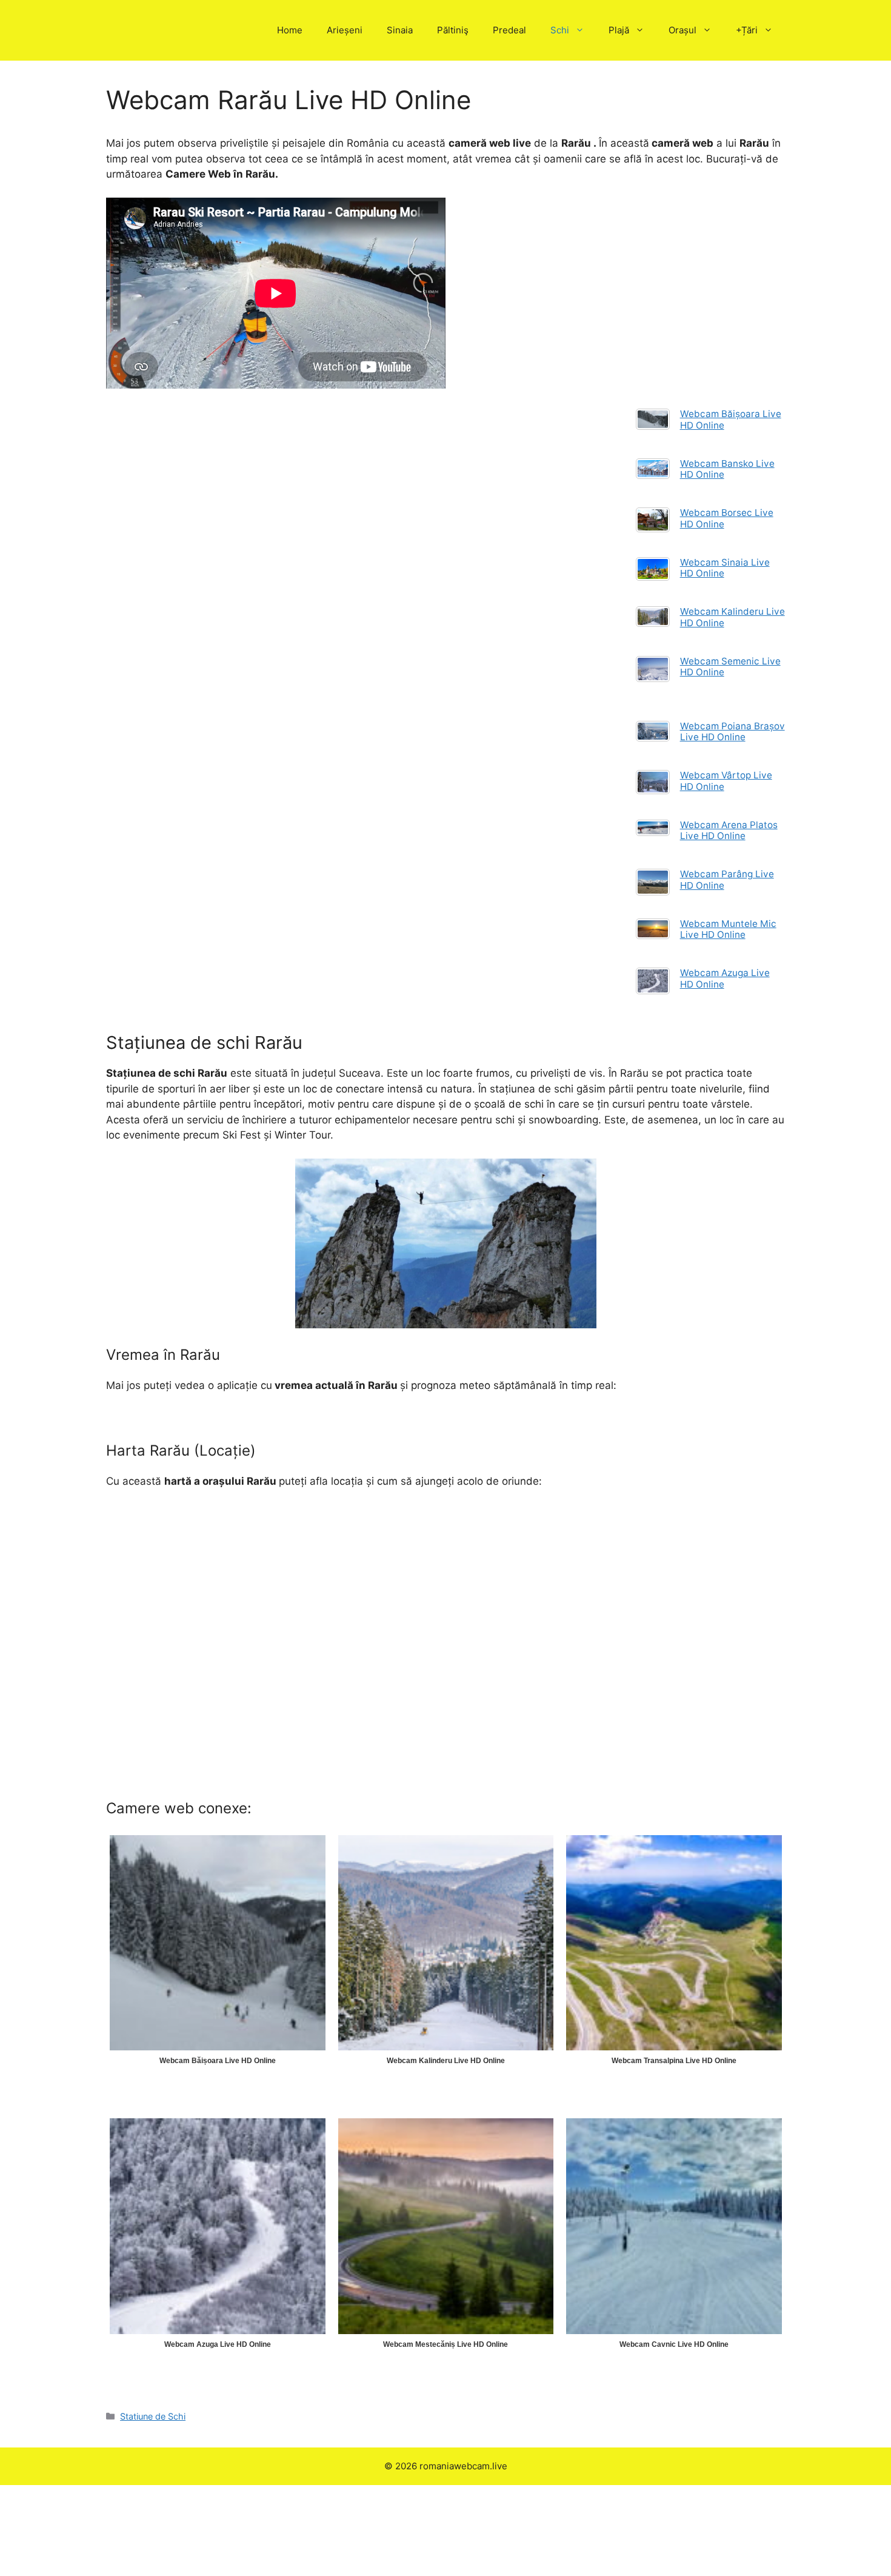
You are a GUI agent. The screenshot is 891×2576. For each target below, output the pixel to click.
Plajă (619, 30)
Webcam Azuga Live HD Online (725, 978)
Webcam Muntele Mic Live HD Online (728, 929)
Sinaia (400, 30)
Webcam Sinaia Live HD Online (725, 568)
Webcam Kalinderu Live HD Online (732, 617)
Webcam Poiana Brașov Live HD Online (732, 731)
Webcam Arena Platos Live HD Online (729, 830)
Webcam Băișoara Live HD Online (731, 419)
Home (290, 30)
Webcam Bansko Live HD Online (727, 469)
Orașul (682, 30)
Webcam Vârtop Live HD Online (726, 781)
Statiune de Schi (153, 2416)
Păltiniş (453, 30)
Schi (560, 30)
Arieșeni (345, 30)
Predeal (509, 30)
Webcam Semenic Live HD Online (730, 667)
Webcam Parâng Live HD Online (727, 879)
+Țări (747, 30)
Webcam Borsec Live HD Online (727, 518)
